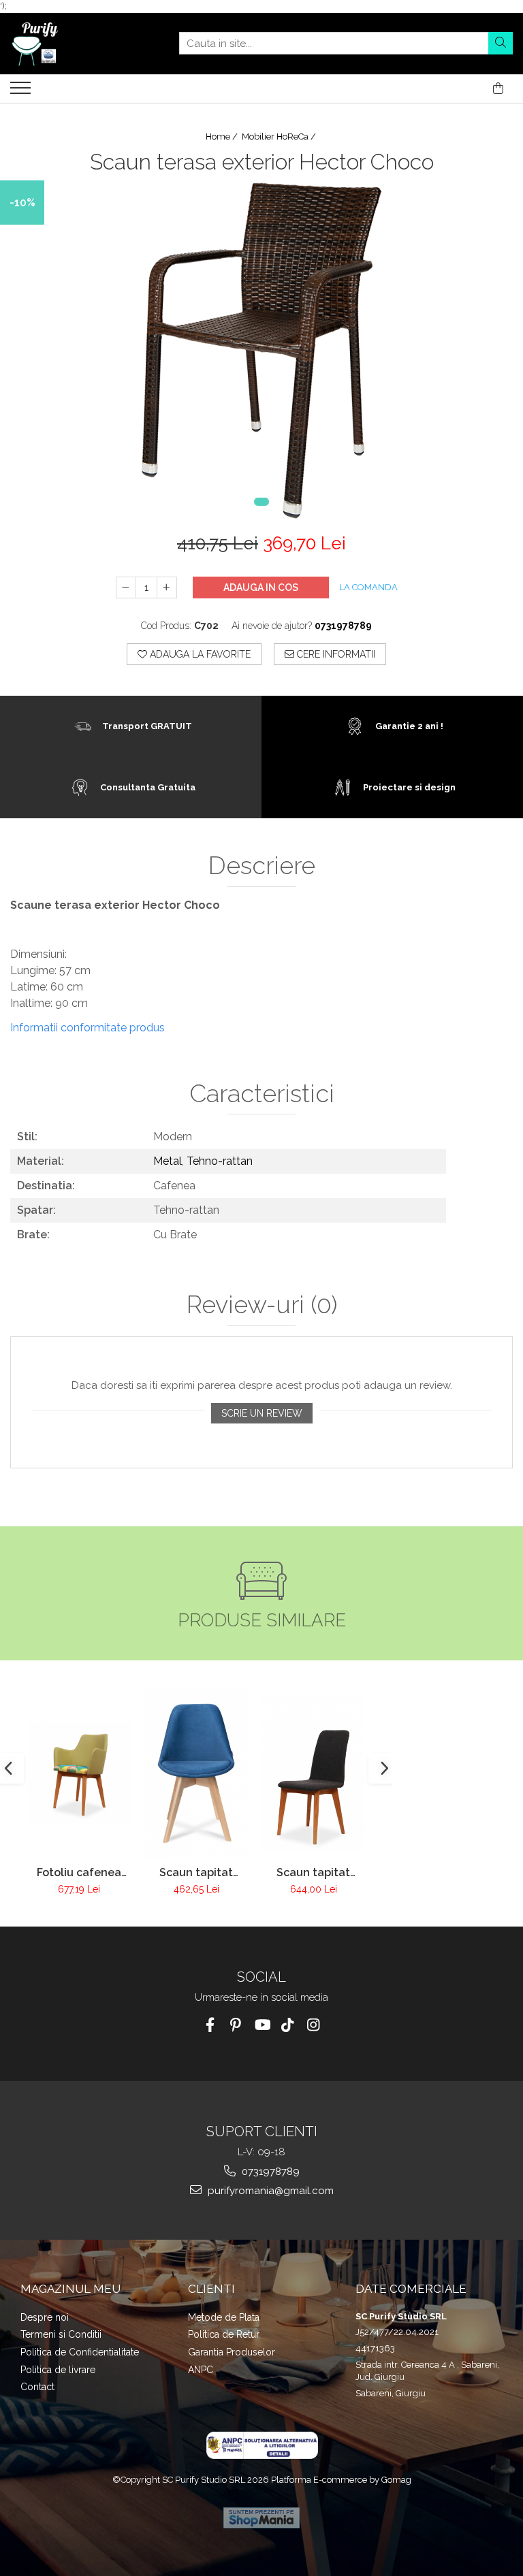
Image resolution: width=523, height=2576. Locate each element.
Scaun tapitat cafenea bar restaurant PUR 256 (196, 1872)
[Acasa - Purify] (78, 44)
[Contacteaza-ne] (464, 88)
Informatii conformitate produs (88, 1028)
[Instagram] (314, 2025)
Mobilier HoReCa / (280, 136)
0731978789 (269, 2172)
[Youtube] (262, 2025)
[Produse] (22, 92)
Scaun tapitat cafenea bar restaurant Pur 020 (314, 1872)
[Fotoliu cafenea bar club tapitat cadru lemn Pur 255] (79, 1773)
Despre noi (45, 2317)
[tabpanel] (261, 351)
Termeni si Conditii (61, 2334)
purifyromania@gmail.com (269, 2191)
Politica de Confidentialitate (80, 2352)
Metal (168, 1161)
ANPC (201, 2370)
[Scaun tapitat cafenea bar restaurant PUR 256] (196, 1773)
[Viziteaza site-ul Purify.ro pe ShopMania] (261, 2518)
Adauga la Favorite (199, 654)
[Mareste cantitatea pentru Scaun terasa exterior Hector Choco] (167, 587)
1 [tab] (261, 502)
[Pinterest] (236, 2025)
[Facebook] (210, 2025)
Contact (37, 2387)
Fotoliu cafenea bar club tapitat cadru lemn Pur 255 (79, 1872)
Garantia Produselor (232, 2352)
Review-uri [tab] (262, 1305)
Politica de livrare (58, 2370)
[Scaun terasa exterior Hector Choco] (261, 351)
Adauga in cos (261, 587)
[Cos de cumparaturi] (498, 88)
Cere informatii (335, 654)
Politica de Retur (224, 2334)
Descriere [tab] (262, 866)
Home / (223, 136)
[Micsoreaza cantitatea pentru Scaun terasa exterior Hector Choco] (126, 587)
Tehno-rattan (220, 1161)
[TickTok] (288, 2025)
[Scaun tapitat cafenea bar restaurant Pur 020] (313, 1773)
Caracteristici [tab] (262, 1094)
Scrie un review (262, 1413)
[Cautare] (501, 43)
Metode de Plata (224, 2317)
